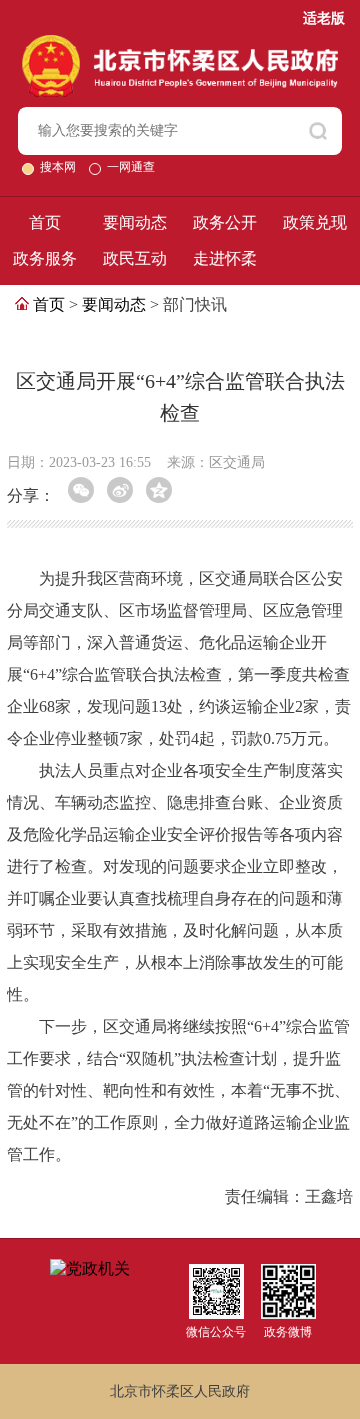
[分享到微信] (81, 490)
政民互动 (135, 258)
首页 (45, 222)
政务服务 (45, 258)
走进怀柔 (225, 258)
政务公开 (225, 222)
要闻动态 (135, 222)
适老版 (324, 18)
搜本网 (59, 167)
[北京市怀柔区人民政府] (180, 43)
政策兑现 (315, 222)
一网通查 (131, 167)
